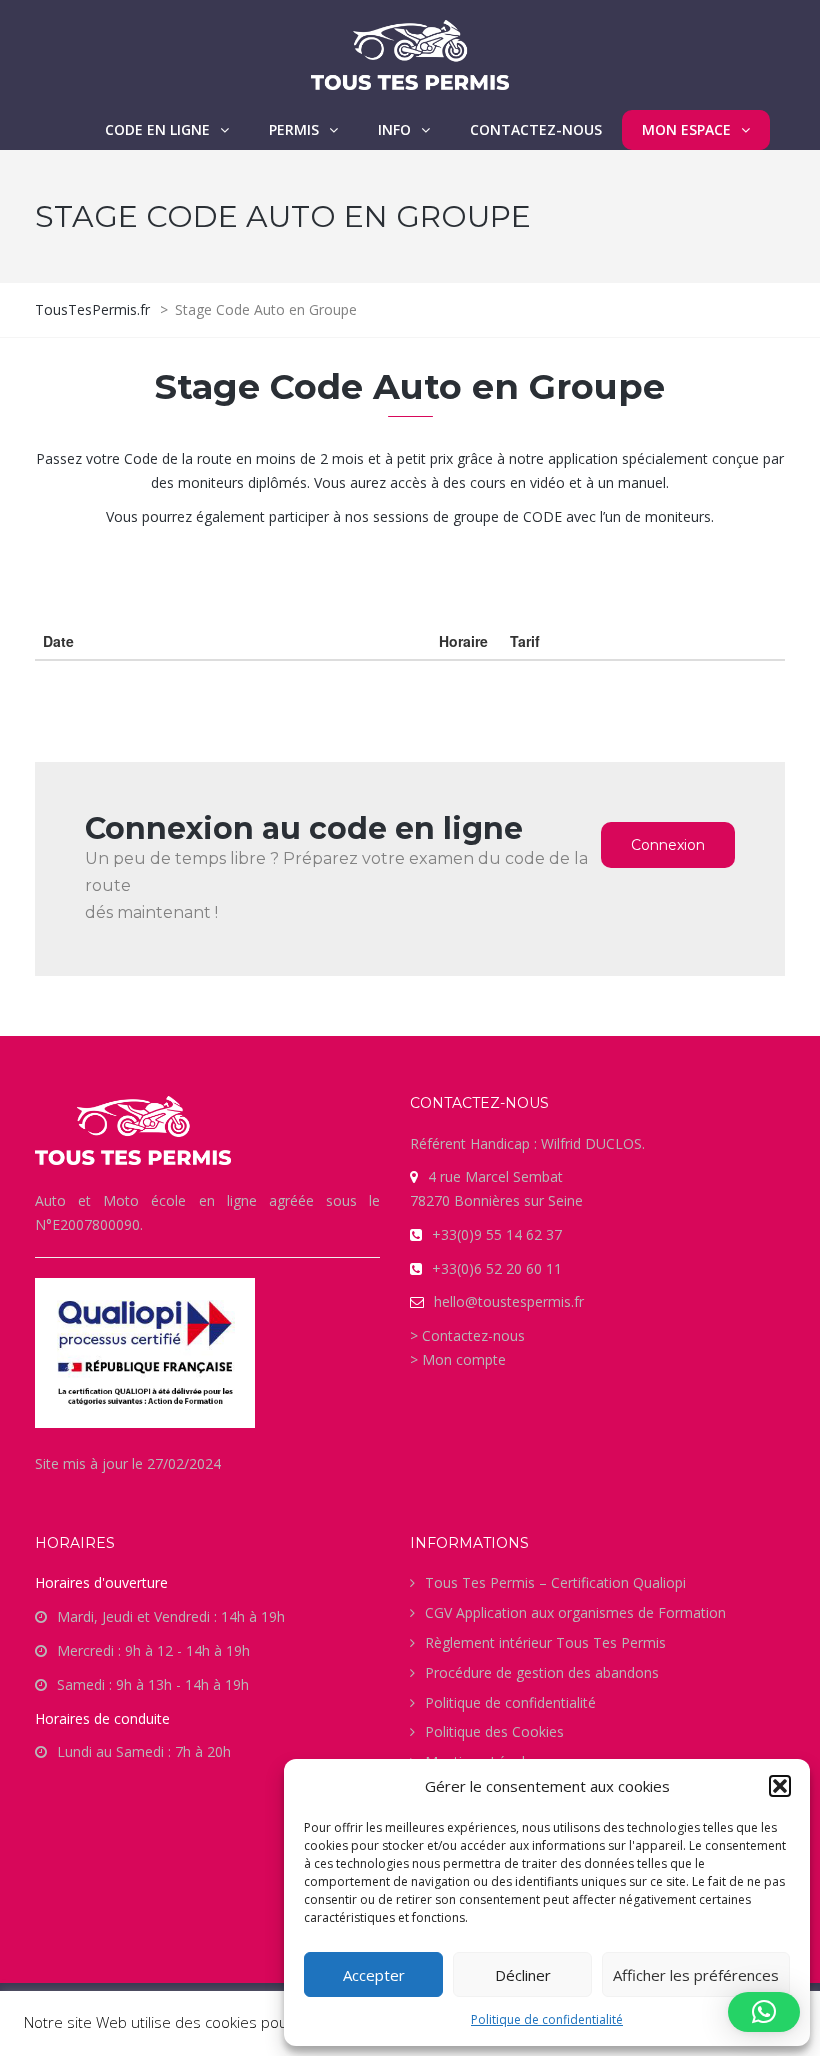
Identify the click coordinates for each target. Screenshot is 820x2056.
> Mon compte (458, 1359)
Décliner (523, 1975)
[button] (780, 1786)
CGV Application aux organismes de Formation (575, 1612)
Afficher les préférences (696, 1975)
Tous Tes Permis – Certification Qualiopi (555, 1582)
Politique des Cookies (494, 1731)
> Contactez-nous (467, 1335)
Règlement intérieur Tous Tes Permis (545, 1642)
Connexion (668, 845)
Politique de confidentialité (547, 2019)
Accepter (374, 1975)
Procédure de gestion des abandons (542, 1672)
